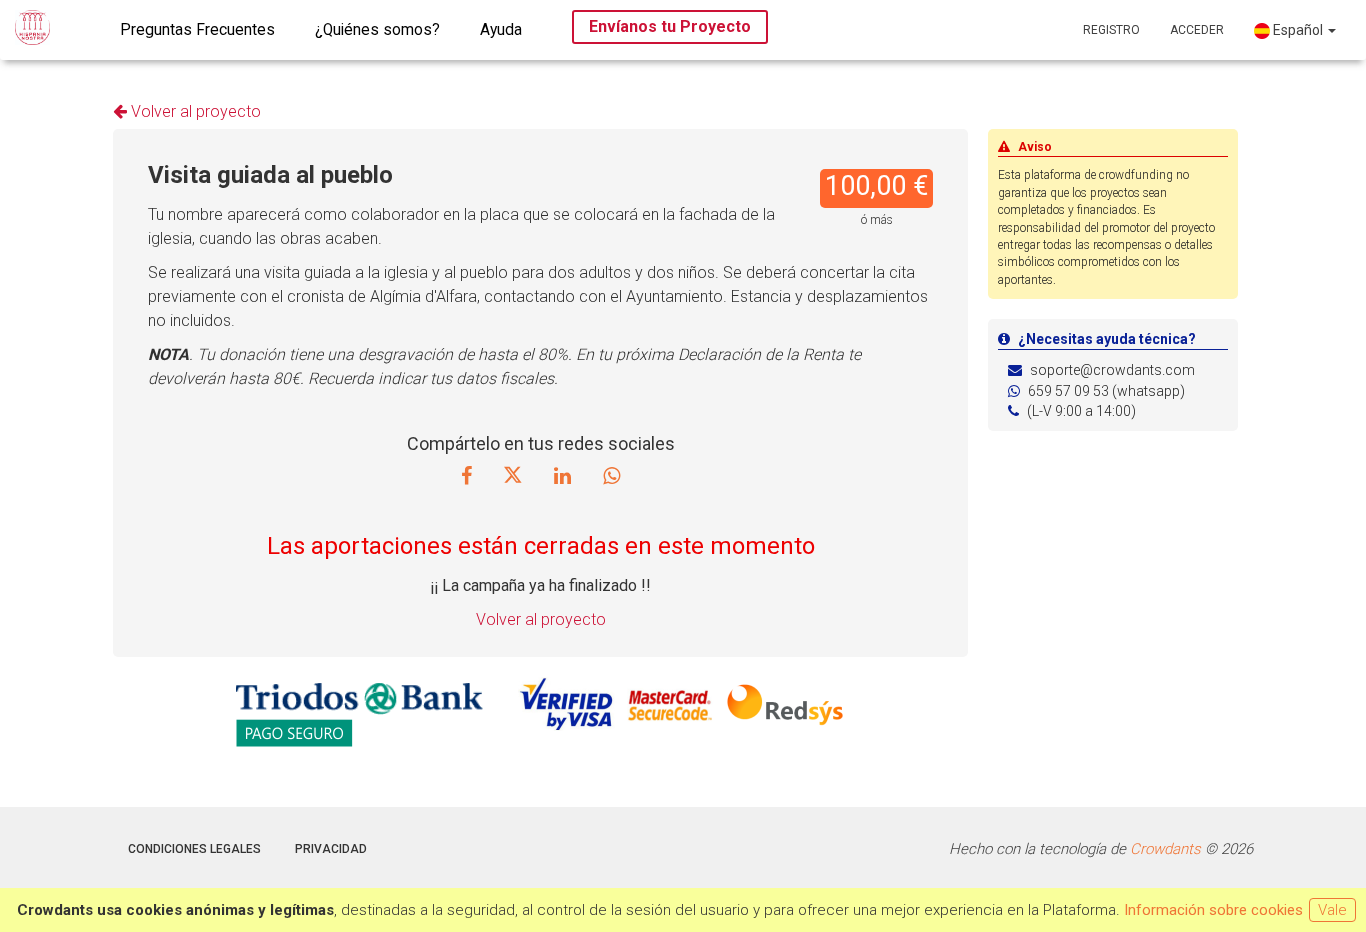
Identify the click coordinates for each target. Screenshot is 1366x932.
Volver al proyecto (194, 111)
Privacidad (331, 849)
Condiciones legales (194, 849)
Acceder (1197, 30)
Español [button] (1298, 30)
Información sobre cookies (1213, 910)
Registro (1111, 30)
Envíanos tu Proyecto (670, 26)
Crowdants (1165, 849)
